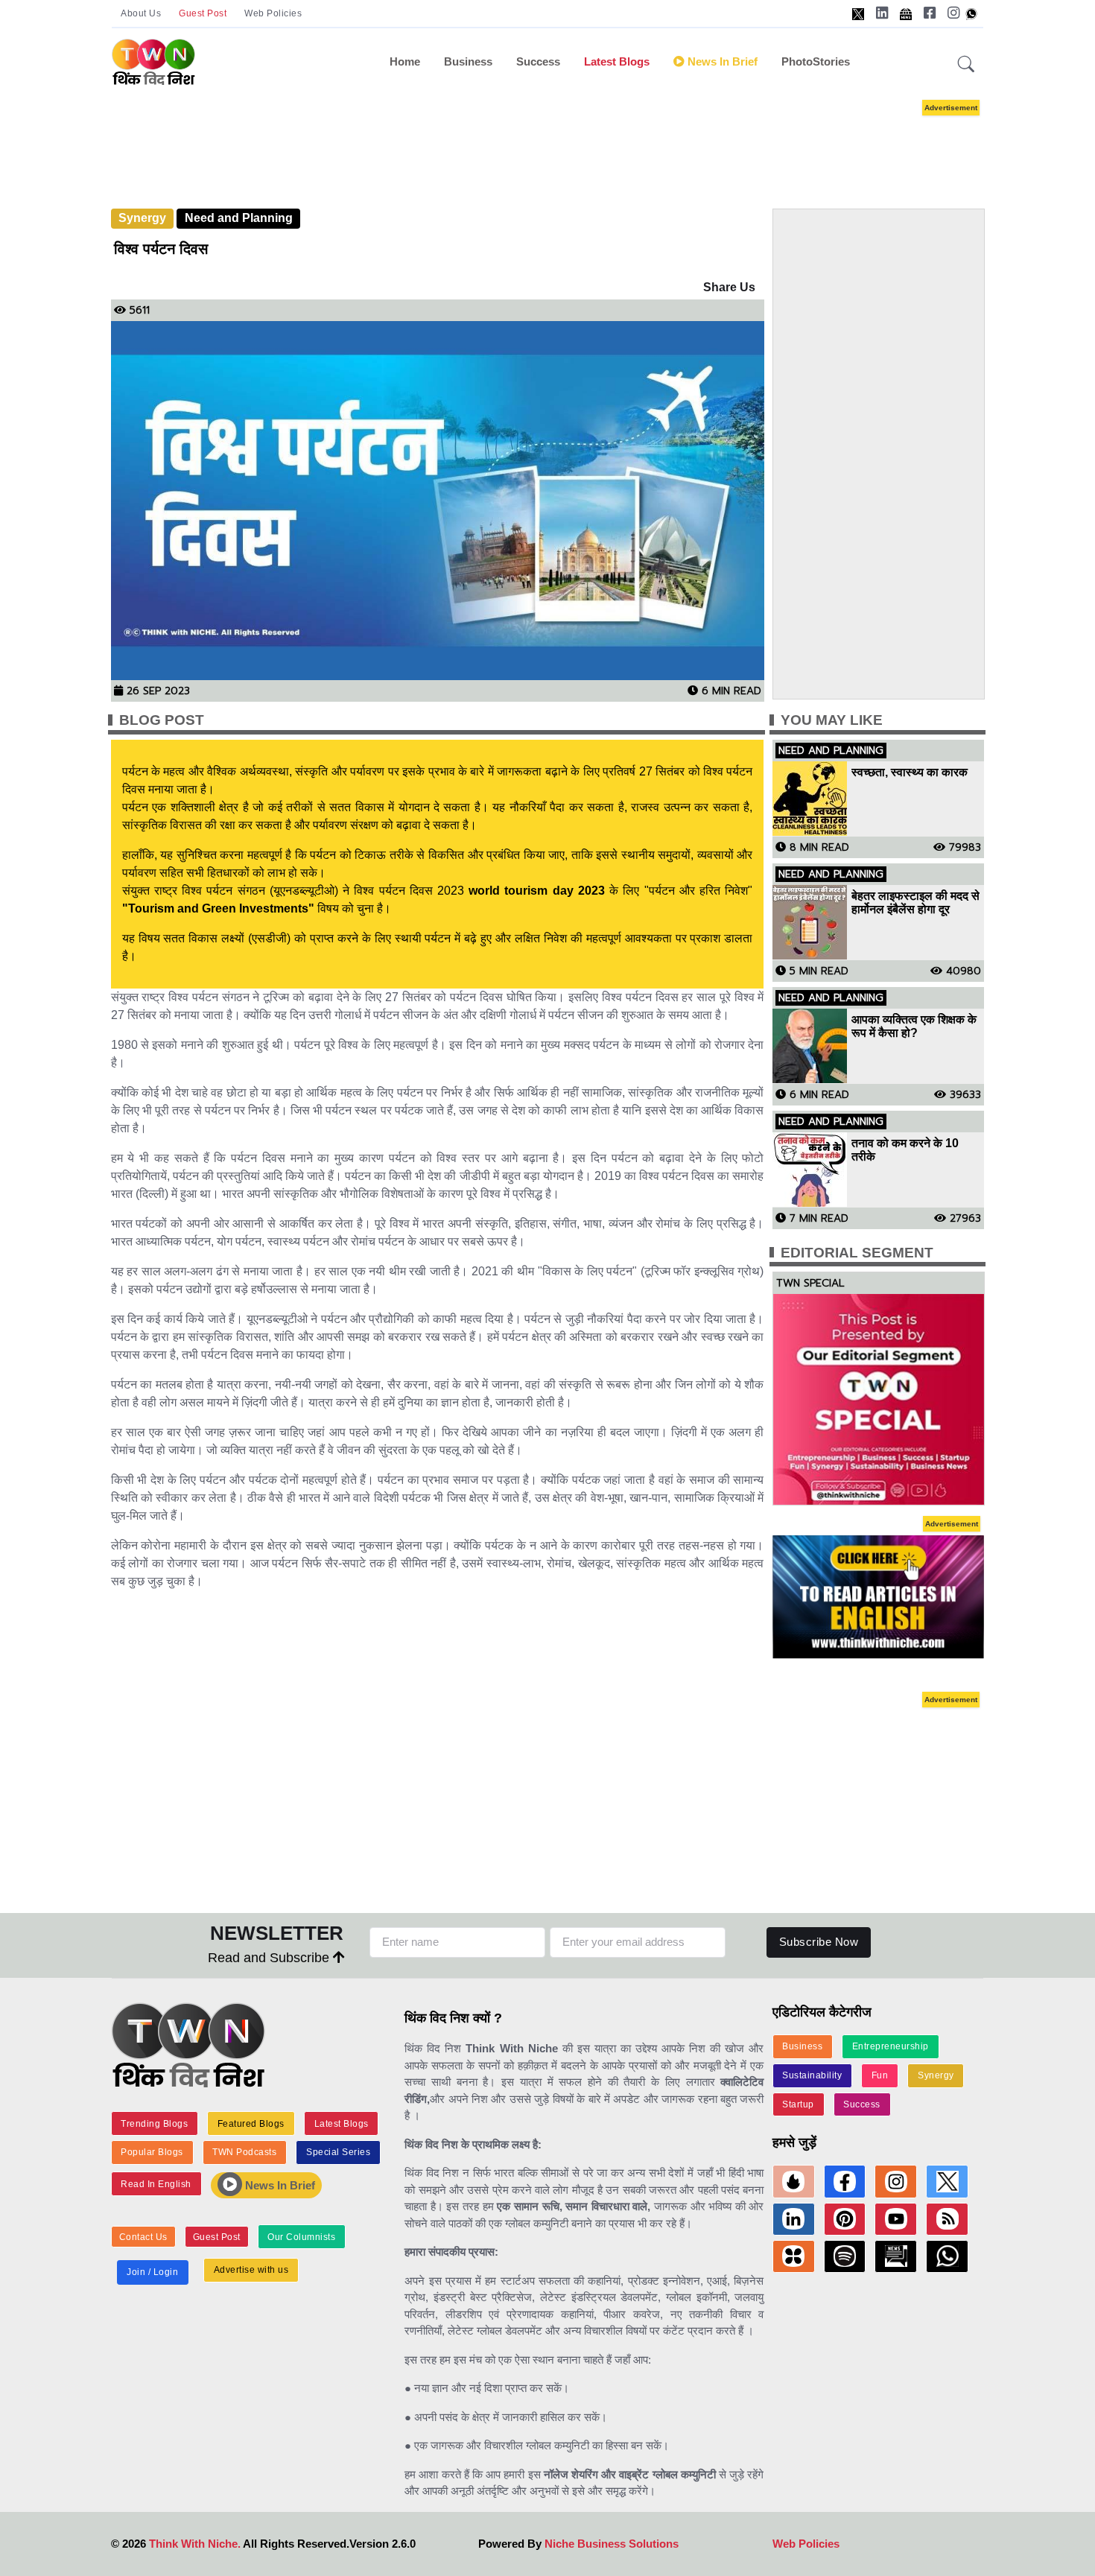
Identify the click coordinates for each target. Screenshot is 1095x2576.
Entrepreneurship (891, 2046)
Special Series (338, 2152)
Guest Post (203, 13)
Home (405, 61)
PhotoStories (816, 61)
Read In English (156, 2184)
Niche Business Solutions (612, 2544)
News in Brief (721, 61)
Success (538, 61)
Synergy (142, 218)
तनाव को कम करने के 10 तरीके (905, 1150)
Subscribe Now (819, 1942)
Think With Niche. (195, 2544)
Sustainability (812, 2075)
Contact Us (143, 2237)
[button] (966, 65)
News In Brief (279, 2185)
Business (468, 61)
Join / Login (152, 2272)
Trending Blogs (154, 2124)
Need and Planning (239, 218)
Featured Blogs (251, 2124)
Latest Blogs (617, 61)
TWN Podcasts (244, 2152)
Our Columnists (301, 2237)
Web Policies (273, 13)
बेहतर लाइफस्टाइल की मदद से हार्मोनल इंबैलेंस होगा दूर (915, 902)
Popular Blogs (152, 2152)
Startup (798, 2104)
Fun (880, 2075)
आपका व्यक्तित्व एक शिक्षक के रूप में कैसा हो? (914, 1026)
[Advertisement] (547, 140)
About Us (141, 13)
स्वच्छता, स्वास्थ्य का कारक (910, 772)
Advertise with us (251, 2270)
